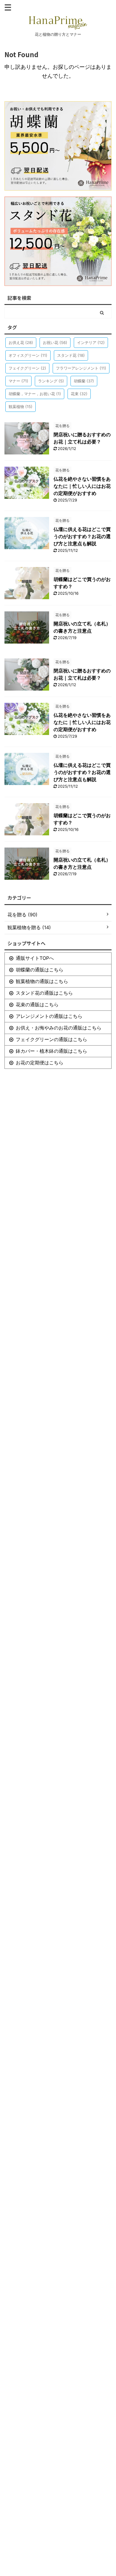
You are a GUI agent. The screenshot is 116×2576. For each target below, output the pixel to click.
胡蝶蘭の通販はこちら (40, 970)
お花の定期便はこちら (40, 1063)
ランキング (51, 381)
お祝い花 (55, 342)
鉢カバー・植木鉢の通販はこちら (51, 1051)
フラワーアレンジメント (81, 368)
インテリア (91, 342)
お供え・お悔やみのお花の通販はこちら (59, 1028)
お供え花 (21, 342)
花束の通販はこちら (37, 1004)
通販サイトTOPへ (35, 958)
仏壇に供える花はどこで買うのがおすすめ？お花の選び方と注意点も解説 (82, 536)
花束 (79, 394)
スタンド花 (71, 355)
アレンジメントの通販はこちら (49, 1016)
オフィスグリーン (28, 355)
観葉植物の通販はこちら (42, 981)
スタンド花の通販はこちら (44, 993)
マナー (18, 381)
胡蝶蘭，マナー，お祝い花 (35, 394)
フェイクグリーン (27, 368)
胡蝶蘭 (84, 381)
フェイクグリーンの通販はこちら (51, 1039)
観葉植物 (21, 407)
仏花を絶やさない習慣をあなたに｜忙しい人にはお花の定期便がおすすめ (82, 486)
